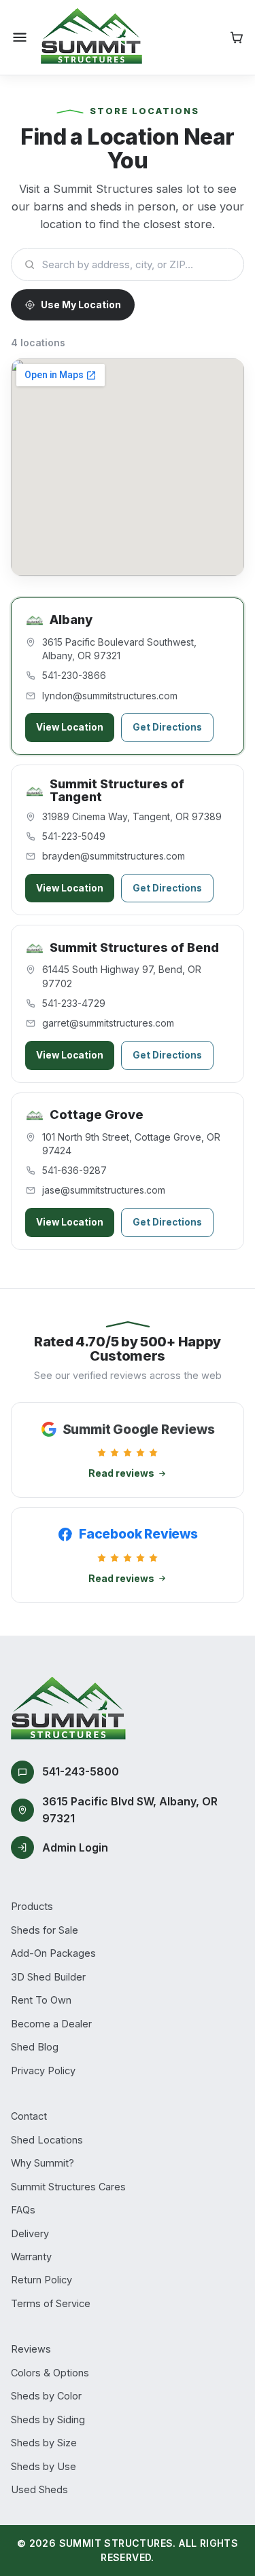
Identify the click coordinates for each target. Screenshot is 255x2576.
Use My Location (81, 305)
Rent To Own (41, 2000)
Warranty (31, 2257)
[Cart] (237, 37)
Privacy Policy (43, 2071)
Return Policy (41, 2280)
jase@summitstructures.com (104, 1190)
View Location (70, 727)
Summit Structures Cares (68, 2187)
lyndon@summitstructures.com (110, 696)
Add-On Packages (53, 1953)
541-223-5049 (74, 836)
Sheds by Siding (48, 2419)
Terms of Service (51, 2303)
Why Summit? (42, 2163)
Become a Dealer (51, 2024)
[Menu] (20, 37)
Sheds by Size (44, 2443)
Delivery (30, 2233)
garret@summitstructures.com (108, 1023)
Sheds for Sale (45, 1930)
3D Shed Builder (48, 1977)
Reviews (31, 2349)
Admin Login (75, 1847)
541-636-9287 (74, 1170)
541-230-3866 (74, 675)
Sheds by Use (44, 2466)
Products (32, 1906)
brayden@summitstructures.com (114, 856)
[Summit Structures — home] (92, 37)
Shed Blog (35, 2047)
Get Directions (167, 727)
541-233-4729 (74, 1003)
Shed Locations (47, 2140)
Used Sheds (39, 2489)
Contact (29, 2116)
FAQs (23, 2210)
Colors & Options (50, 2373)
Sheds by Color (46, 2396)
